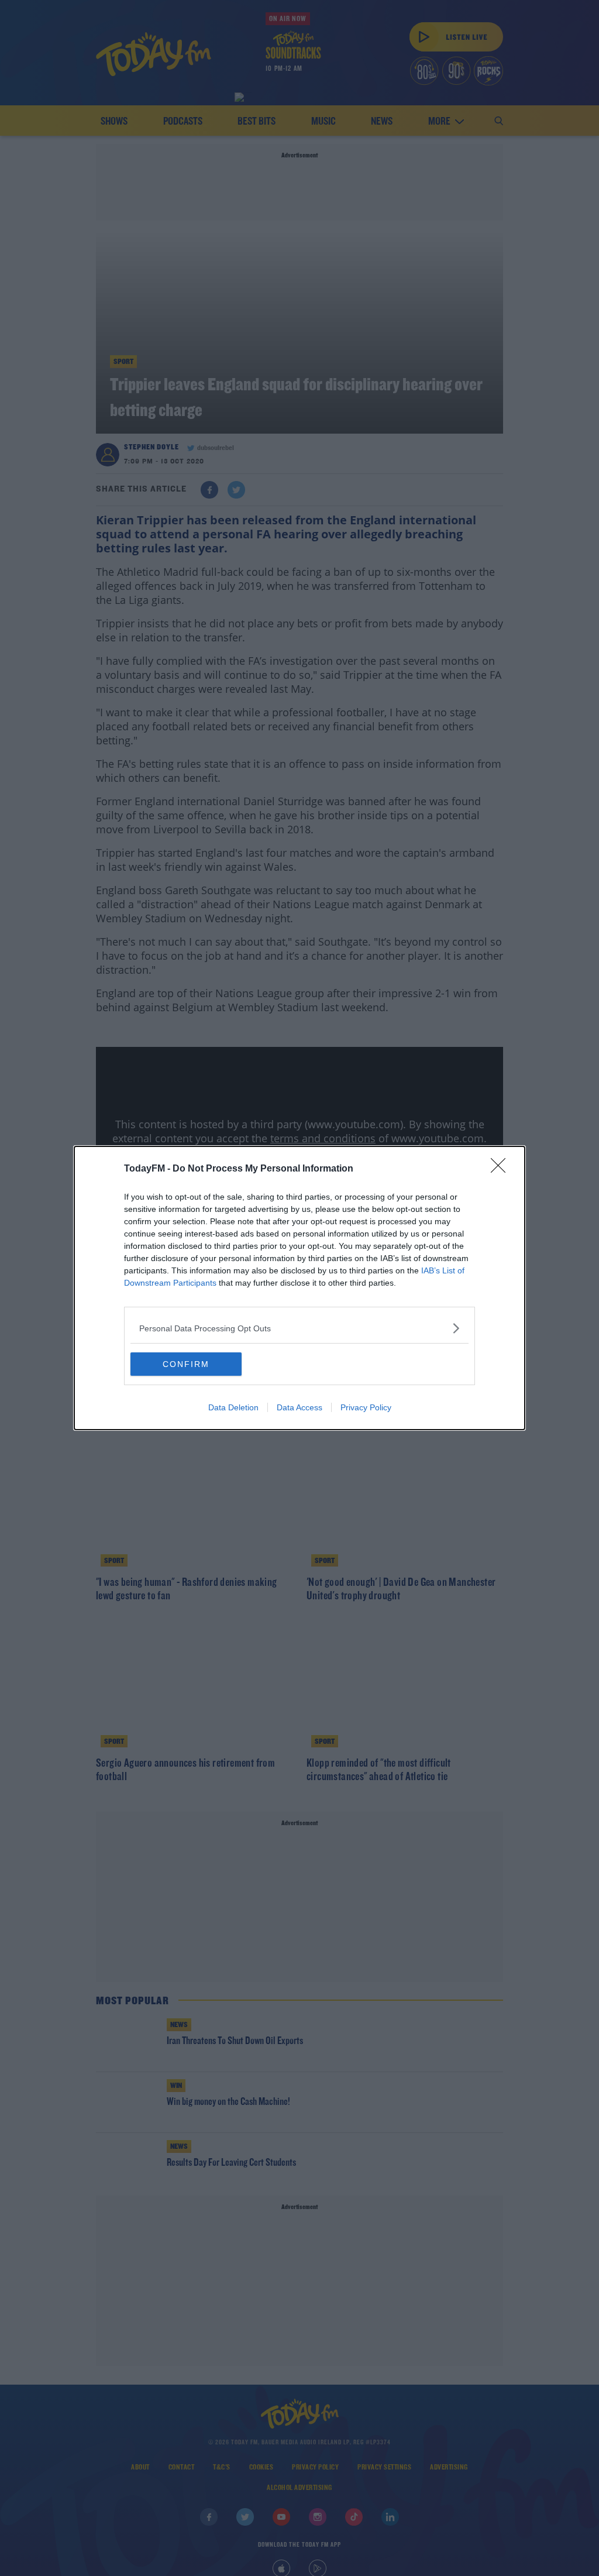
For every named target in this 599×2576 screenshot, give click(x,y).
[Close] (502, 1169)
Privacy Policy (366, 1407)
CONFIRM (186, 1364)
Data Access (299, 1407)
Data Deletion (233, 1407)
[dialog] (299, 1288)
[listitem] (299, 1328)
